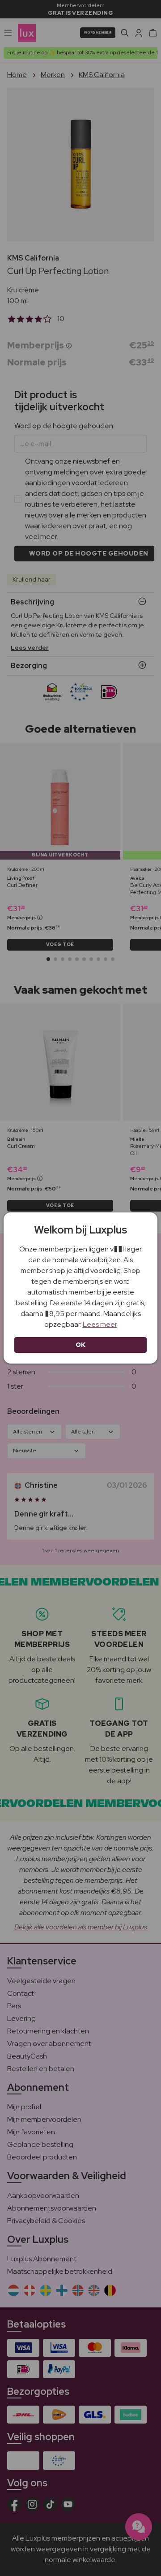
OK (81, 1345)
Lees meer (100, 1324)
